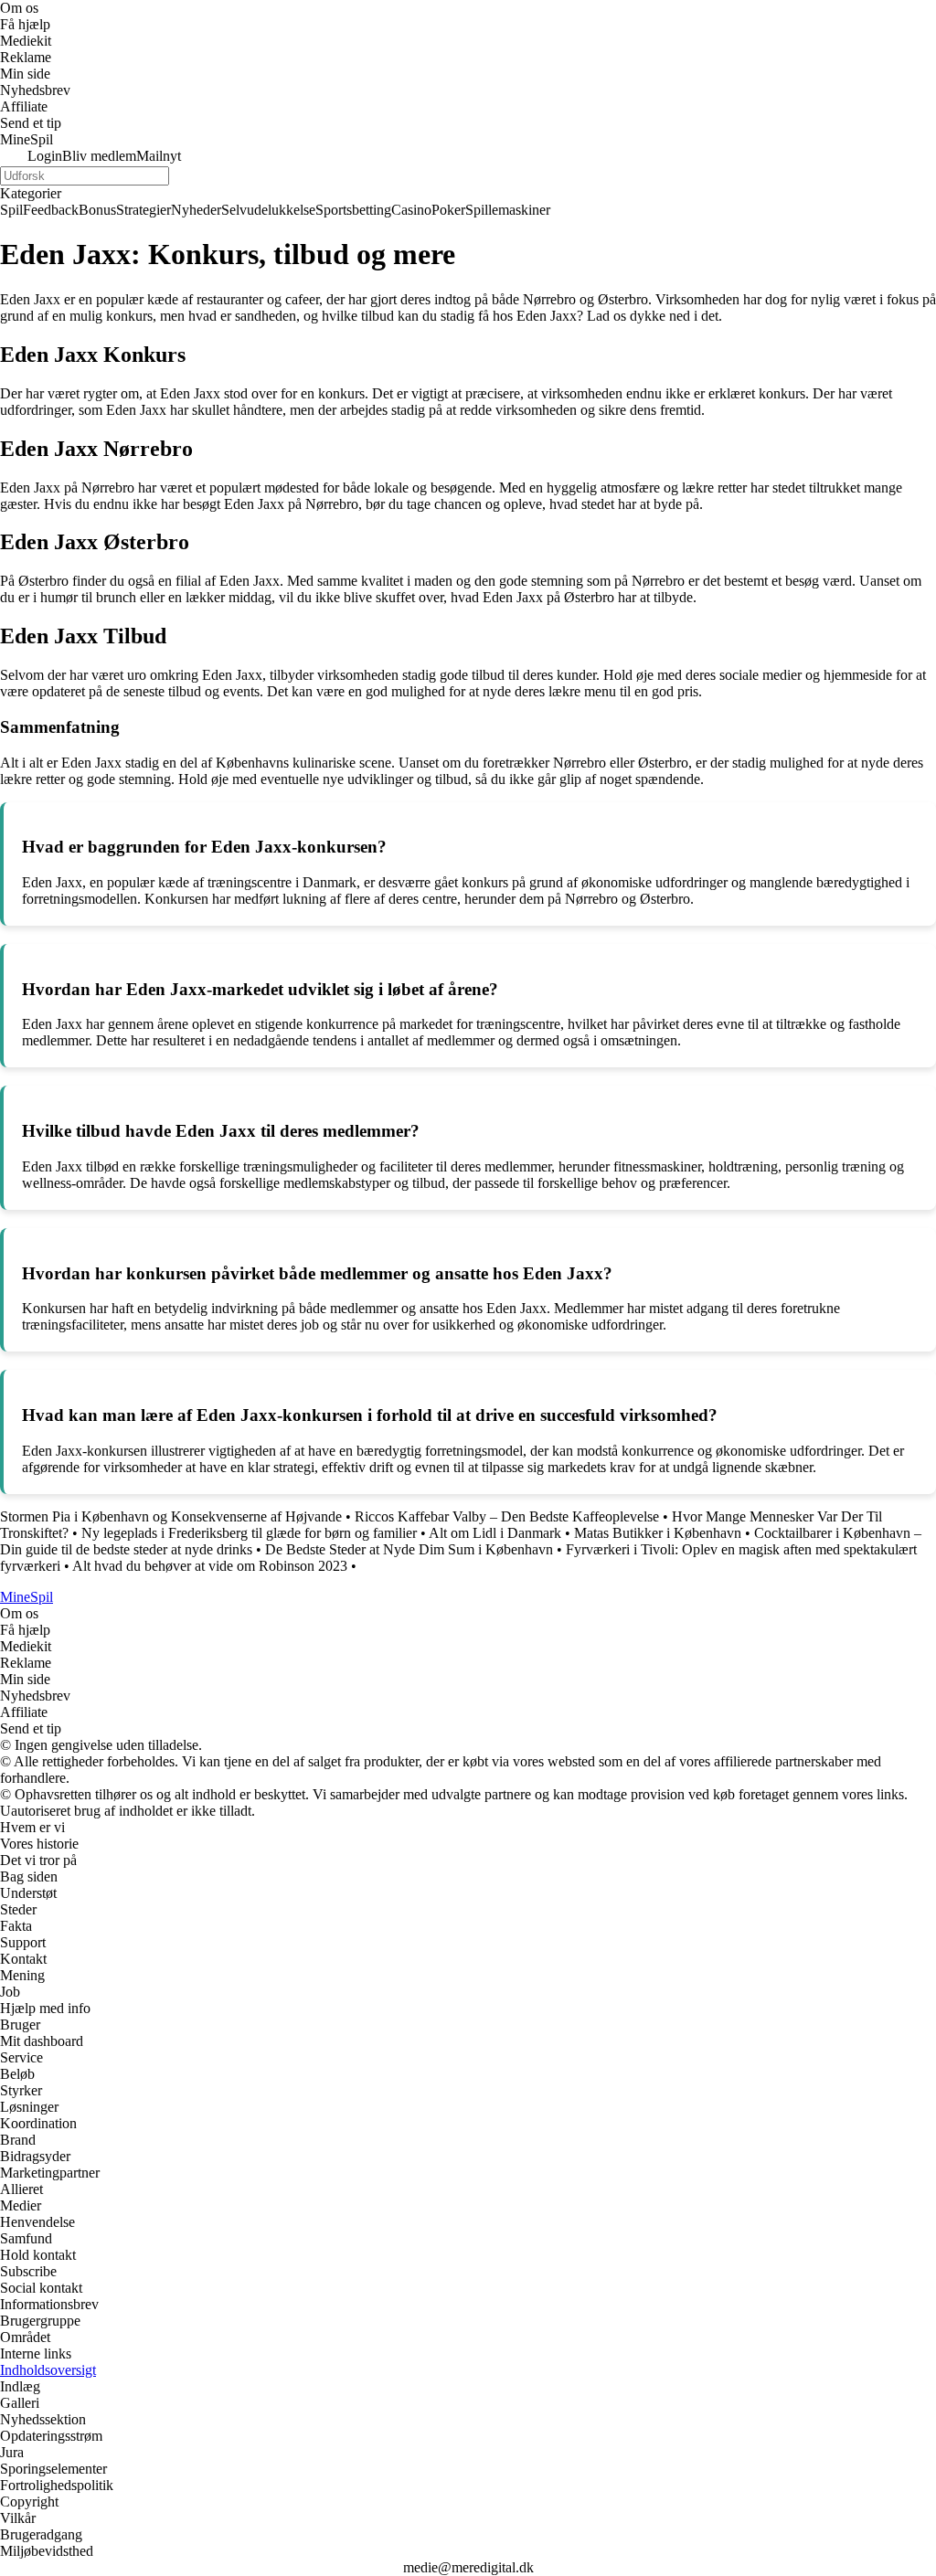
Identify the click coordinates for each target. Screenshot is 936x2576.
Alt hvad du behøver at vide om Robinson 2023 (210, 1566)
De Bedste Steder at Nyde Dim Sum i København (409, 1549)
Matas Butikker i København (658, 1533)
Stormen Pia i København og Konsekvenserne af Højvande (171, 1516)
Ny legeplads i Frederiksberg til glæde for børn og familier (249, 1533)
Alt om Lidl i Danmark (495, 1533)
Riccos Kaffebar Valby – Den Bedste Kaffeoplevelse (507, 1516)
